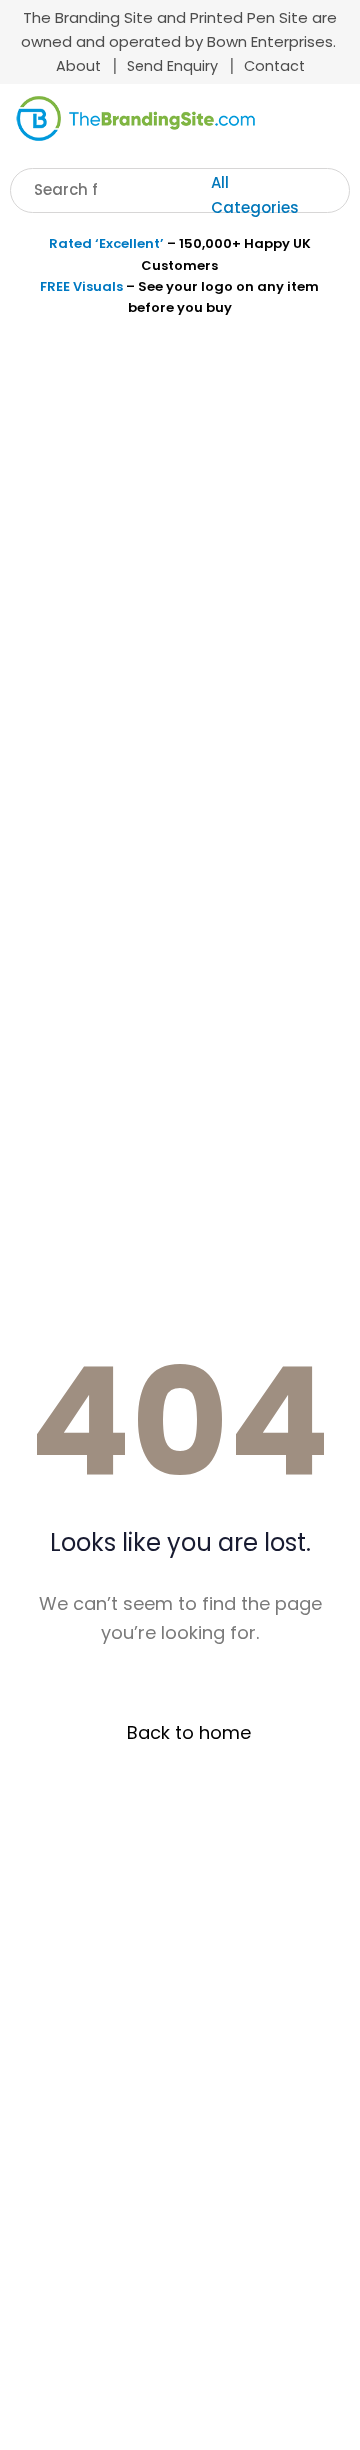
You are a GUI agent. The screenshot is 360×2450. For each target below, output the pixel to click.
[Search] (337, 190)
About (78, 66)
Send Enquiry (172, 66)
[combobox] (268, 195)
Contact (274, 66)
